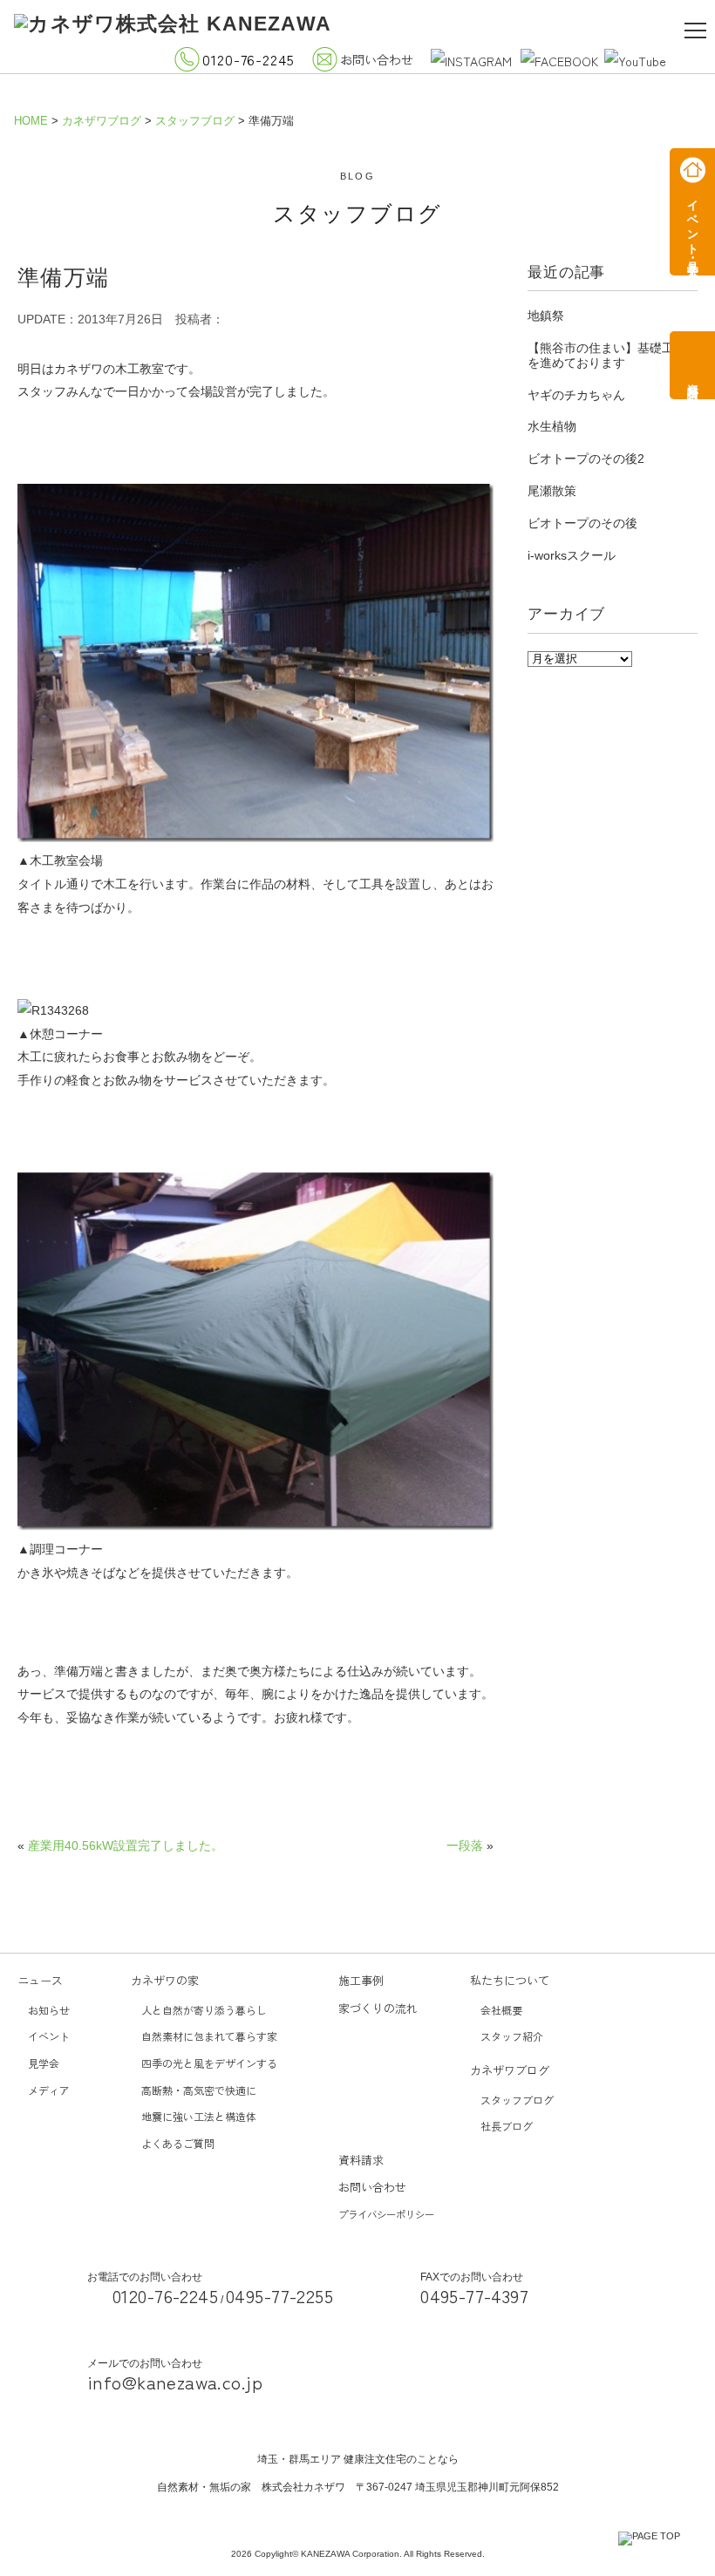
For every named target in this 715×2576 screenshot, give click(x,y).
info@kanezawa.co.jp (175, 2382)
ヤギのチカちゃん (576, 395)
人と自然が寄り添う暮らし (204, 2010)
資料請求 (361, 2160)
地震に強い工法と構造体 (199, 2116)
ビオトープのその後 (582, 523)
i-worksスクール (572, 555)
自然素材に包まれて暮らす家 (209, 2036)
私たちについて (510, 1980)
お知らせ (49, 2010)
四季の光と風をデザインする (209, 2063)
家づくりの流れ (378, 2008)
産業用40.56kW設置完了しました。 (126, 1845)
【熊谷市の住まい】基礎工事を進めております (607, 355)
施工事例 (361, 1980)
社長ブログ (507, 2126)
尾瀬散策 (552, 491)
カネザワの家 (165, 1980)
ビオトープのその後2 (586, 459)
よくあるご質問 (178, 2143)
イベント (49, 2036)
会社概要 (501, 2010)
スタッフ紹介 (512, 2036)
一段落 (465, 1845)
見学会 (44, 2063)
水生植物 (552, 426)
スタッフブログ (517, 2100)
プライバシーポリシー (386, 2214)
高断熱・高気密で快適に (199, 2090)
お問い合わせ (377, 59)
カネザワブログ (510, 2070)
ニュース (40, 1980)
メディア (49, 2090)
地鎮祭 (546, 316)
